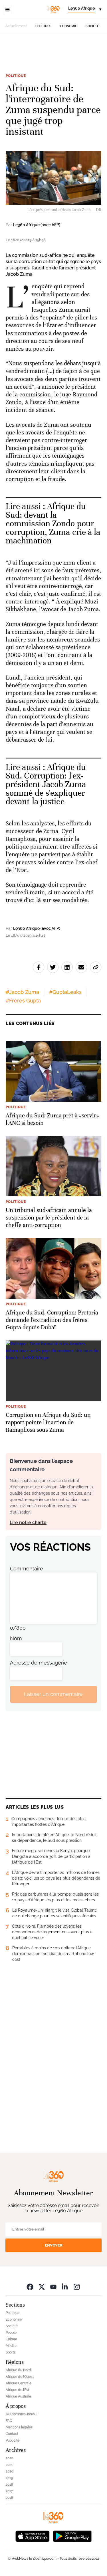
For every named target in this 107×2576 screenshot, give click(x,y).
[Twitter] (42, 2287)
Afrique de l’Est (17, 2390)
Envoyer (54, 2245)
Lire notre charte (28, 1523)
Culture (11, 2339)
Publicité (13, 2440)
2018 (9, 2484)
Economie (69, 26)
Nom (16, 1638)
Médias (12, 2346)
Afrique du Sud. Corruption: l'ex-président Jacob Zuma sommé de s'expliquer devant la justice (46, 784)
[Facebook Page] (30, 2287)
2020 (9, 2471)
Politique (44, 26)
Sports (11, 2352)
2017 (9, 2491)
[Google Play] (72, 2536)
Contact (12, 2434)
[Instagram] (77, 2287)
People (11, 2333)
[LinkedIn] (65, 2287)
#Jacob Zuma (22, 992)
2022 (9, 2458)
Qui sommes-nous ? (22, 2414)
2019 (9, 2478)
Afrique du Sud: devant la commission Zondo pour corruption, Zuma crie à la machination (53, 524)
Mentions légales (19, 2427)
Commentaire (27, 1569)
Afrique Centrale (19, 2383)
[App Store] (33, 2536)
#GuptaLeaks (65, 992)
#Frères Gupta (23, 1001)
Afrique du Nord (18, 2370)
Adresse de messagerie (39, 1663)
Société (92, 26)
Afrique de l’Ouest (20, 2377)
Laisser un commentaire (53, 1694)
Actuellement (16, 26)
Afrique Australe (18, 2396)
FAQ (9, 2421)
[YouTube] (53, 2287)
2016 (9, 2498)
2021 (9, 2465)
